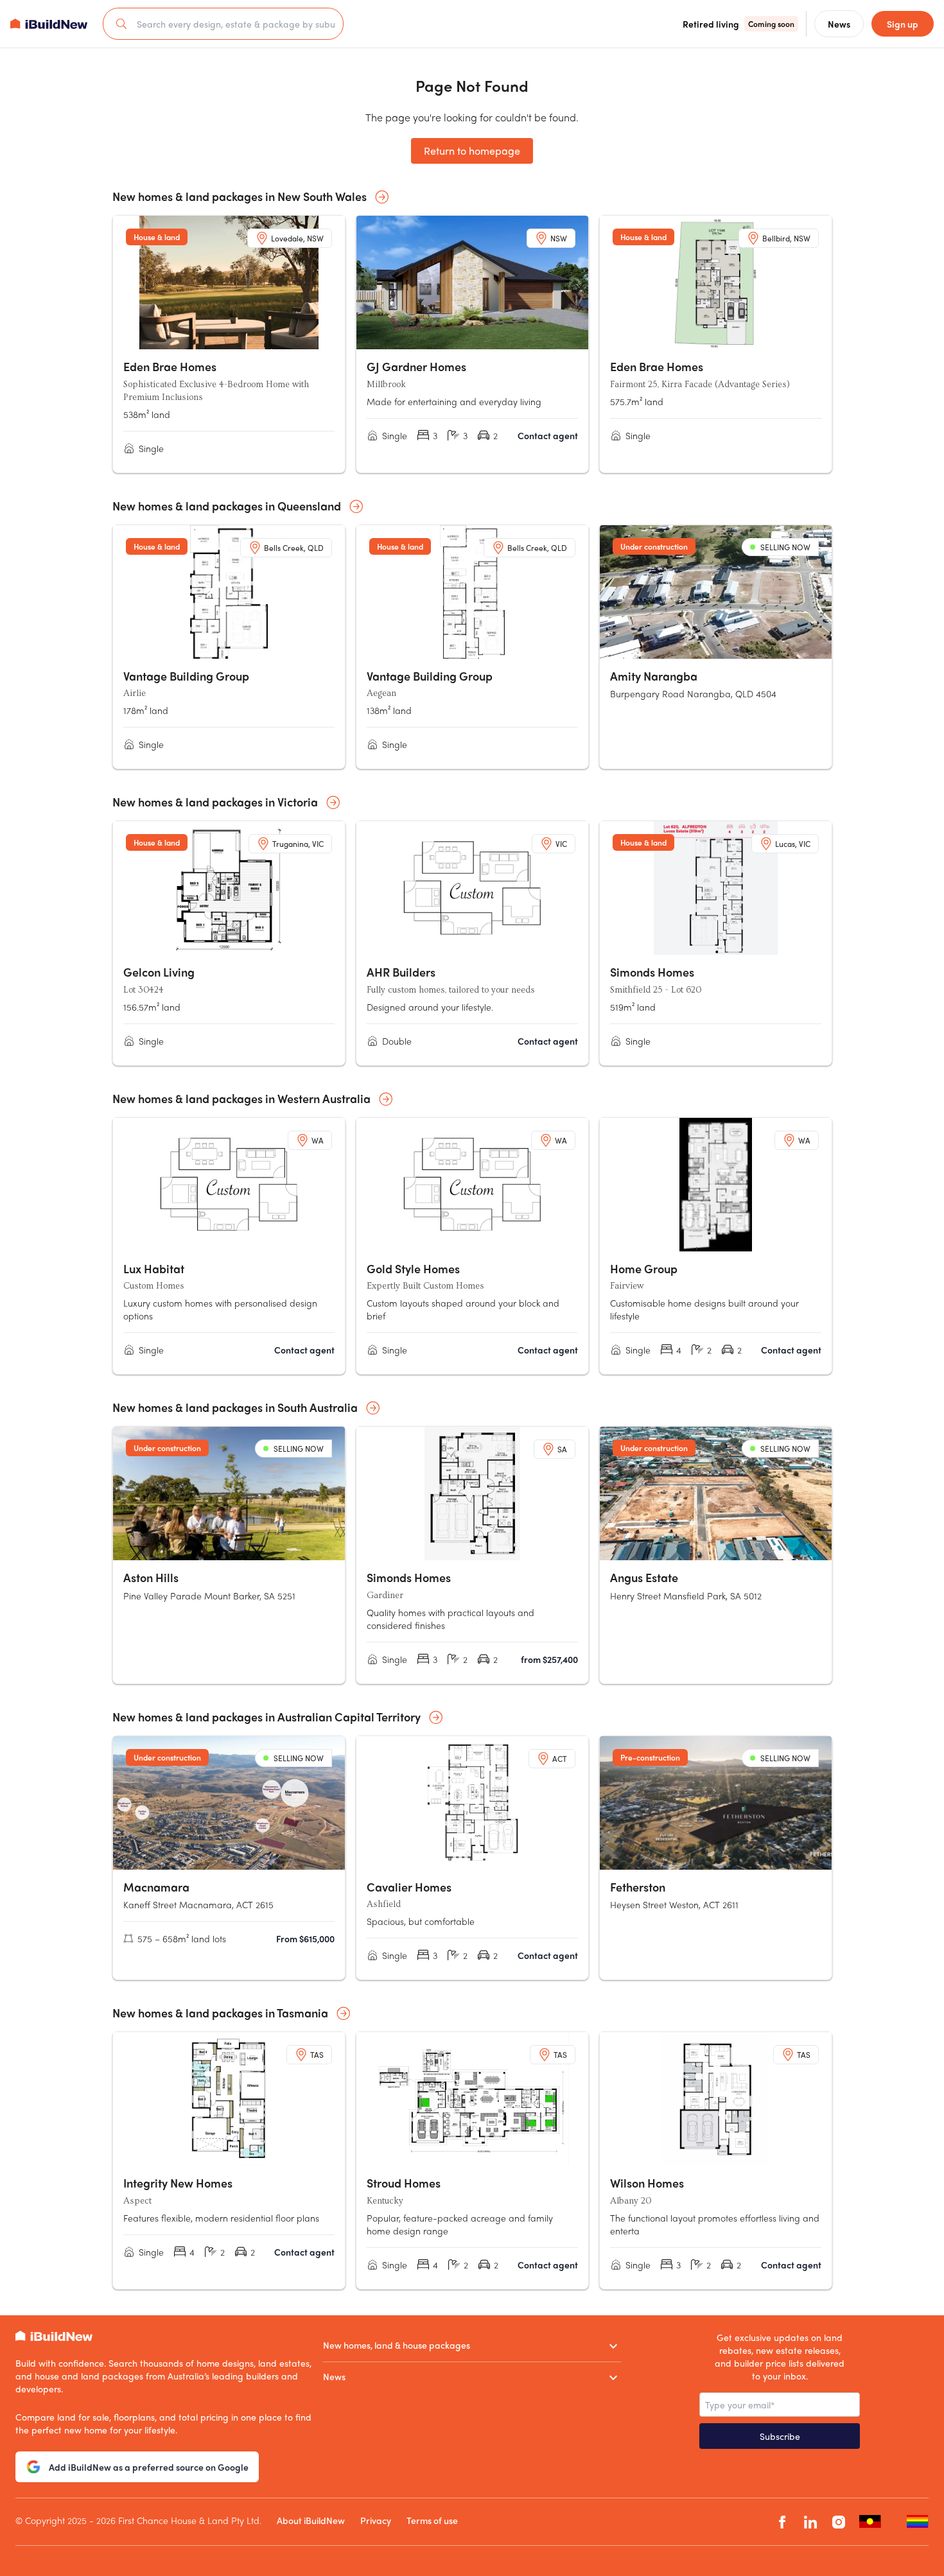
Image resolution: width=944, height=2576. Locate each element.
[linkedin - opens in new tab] (810, 2522)
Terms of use (432, 2520)
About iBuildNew (311, 2520)
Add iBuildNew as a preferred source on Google (149, 2467)
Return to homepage (472, 151)
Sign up (903, 24)
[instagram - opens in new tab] (839, 2522)
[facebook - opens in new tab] (782, 2522)
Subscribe (780, 2436)
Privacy (376, 2520)
